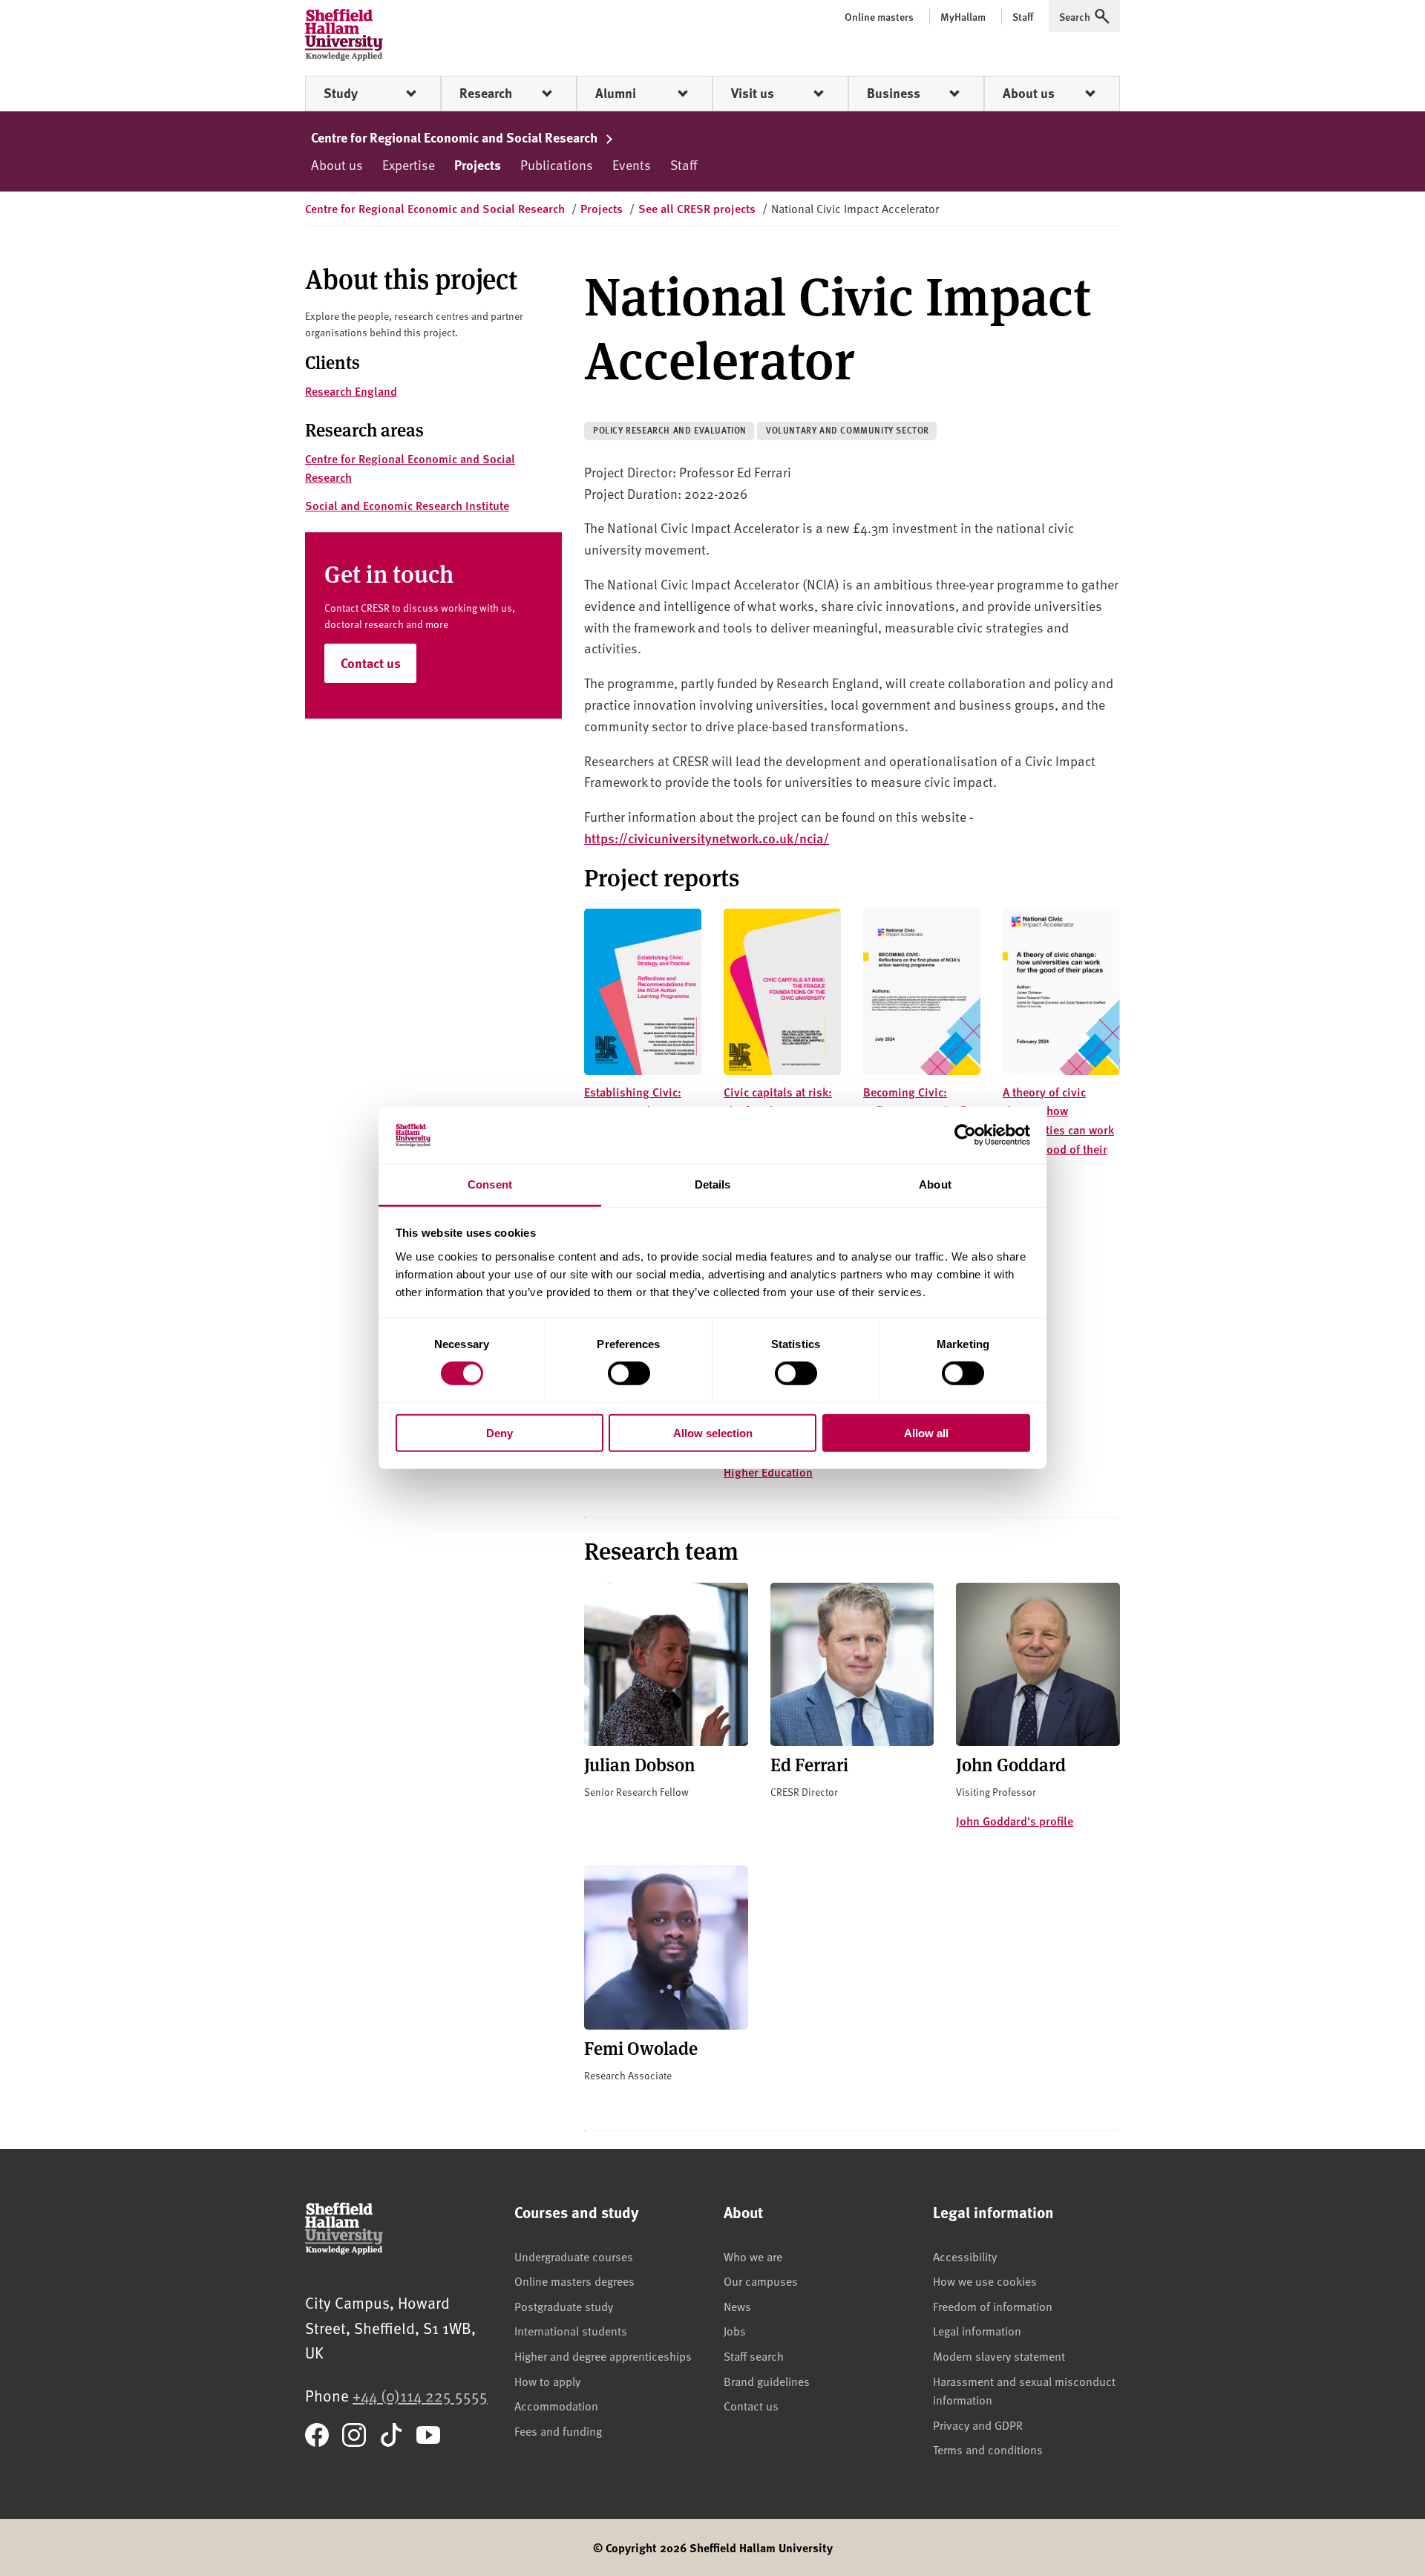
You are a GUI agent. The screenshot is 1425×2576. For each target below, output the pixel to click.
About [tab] (935, 1184)
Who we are (753, 2256)
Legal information (977, 2330)
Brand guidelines (767, 2381)
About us (1029, 93)
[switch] (629, 1373)
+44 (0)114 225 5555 (420, 2395)
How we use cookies (985, 2281)
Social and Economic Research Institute (407, 505)
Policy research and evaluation (670, 430)
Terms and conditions (988, 2449)
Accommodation (556, 2405)
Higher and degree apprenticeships (603, 2356)
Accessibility (965, 2256)
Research (486, 93)
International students (571, 2330)
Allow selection (713, 1432)
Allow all (926, 1432)
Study (341, 93)
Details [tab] (713, 1184)
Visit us (753, 93)
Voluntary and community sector (848, 430)
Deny (499, 1432)
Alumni (616, 93)
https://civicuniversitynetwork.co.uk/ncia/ (707, 838)
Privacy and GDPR (978, 2425)
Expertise (409, 164)
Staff (684, 164)
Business (894, 93)
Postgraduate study (564, 2306)
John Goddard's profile (1015, 1821)
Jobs (735, 2330)
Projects (478, 165)
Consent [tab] (490, 1184)
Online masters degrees (574, 2281)
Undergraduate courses (574, 2256)
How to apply (547, 2381)
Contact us (371, 663)
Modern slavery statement (999, 2356)
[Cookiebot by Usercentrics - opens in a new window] (965, 1135)
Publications (557, 164)
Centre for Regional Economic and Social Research (456, 137)
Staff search (754, 2356)
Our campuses (761, 2281)
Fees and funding (558, 2430)
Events (632, 164)
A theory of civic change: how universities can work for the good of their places (1058, 1130)
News (737, 2306)
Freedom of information (993, 2306)
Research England (351, 391)
